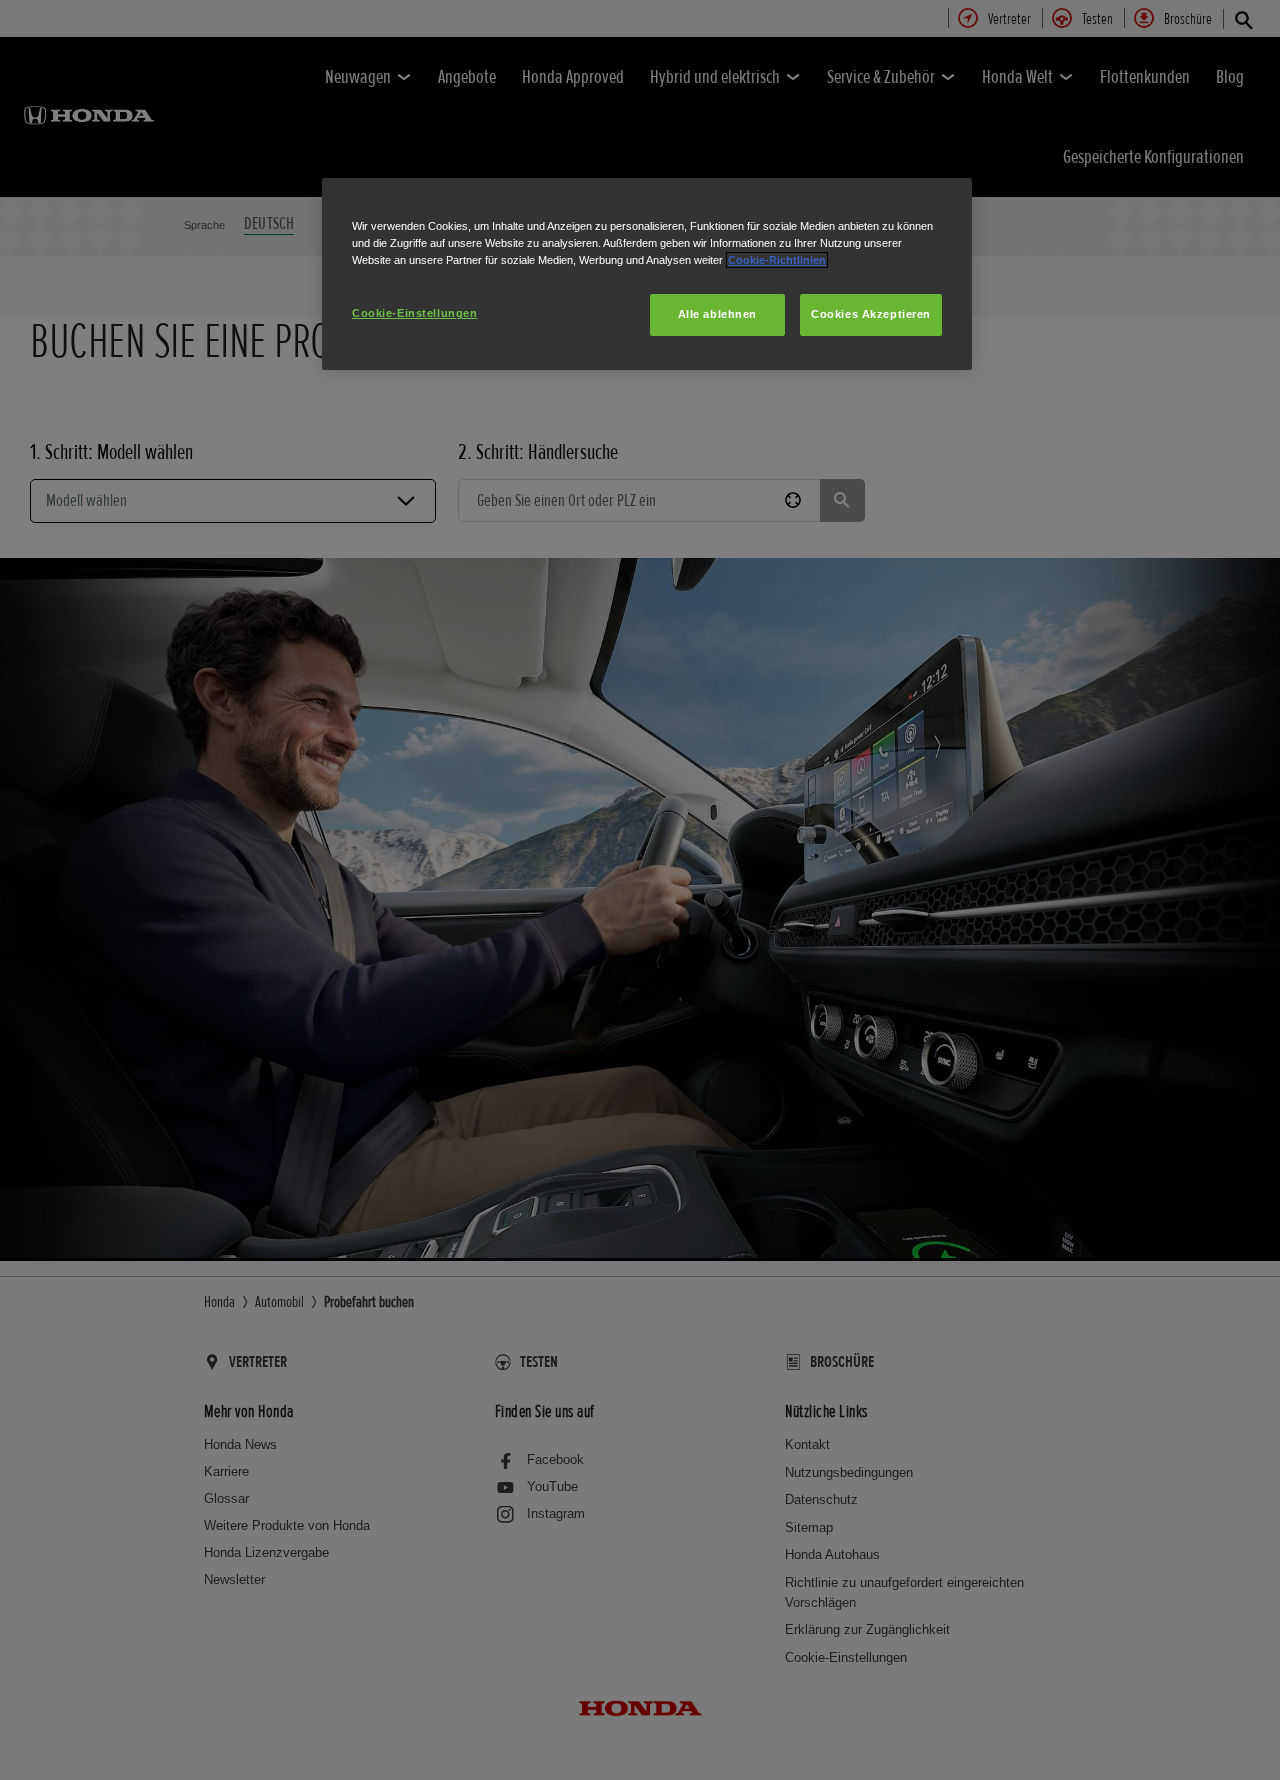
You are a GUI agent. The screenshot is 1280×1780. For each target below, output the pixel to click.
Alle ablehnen (717, 314)
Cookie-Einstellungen (414, 313)
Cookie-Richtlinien (777, 260)
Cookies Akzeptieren (871, 314)
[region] (647, 274)
